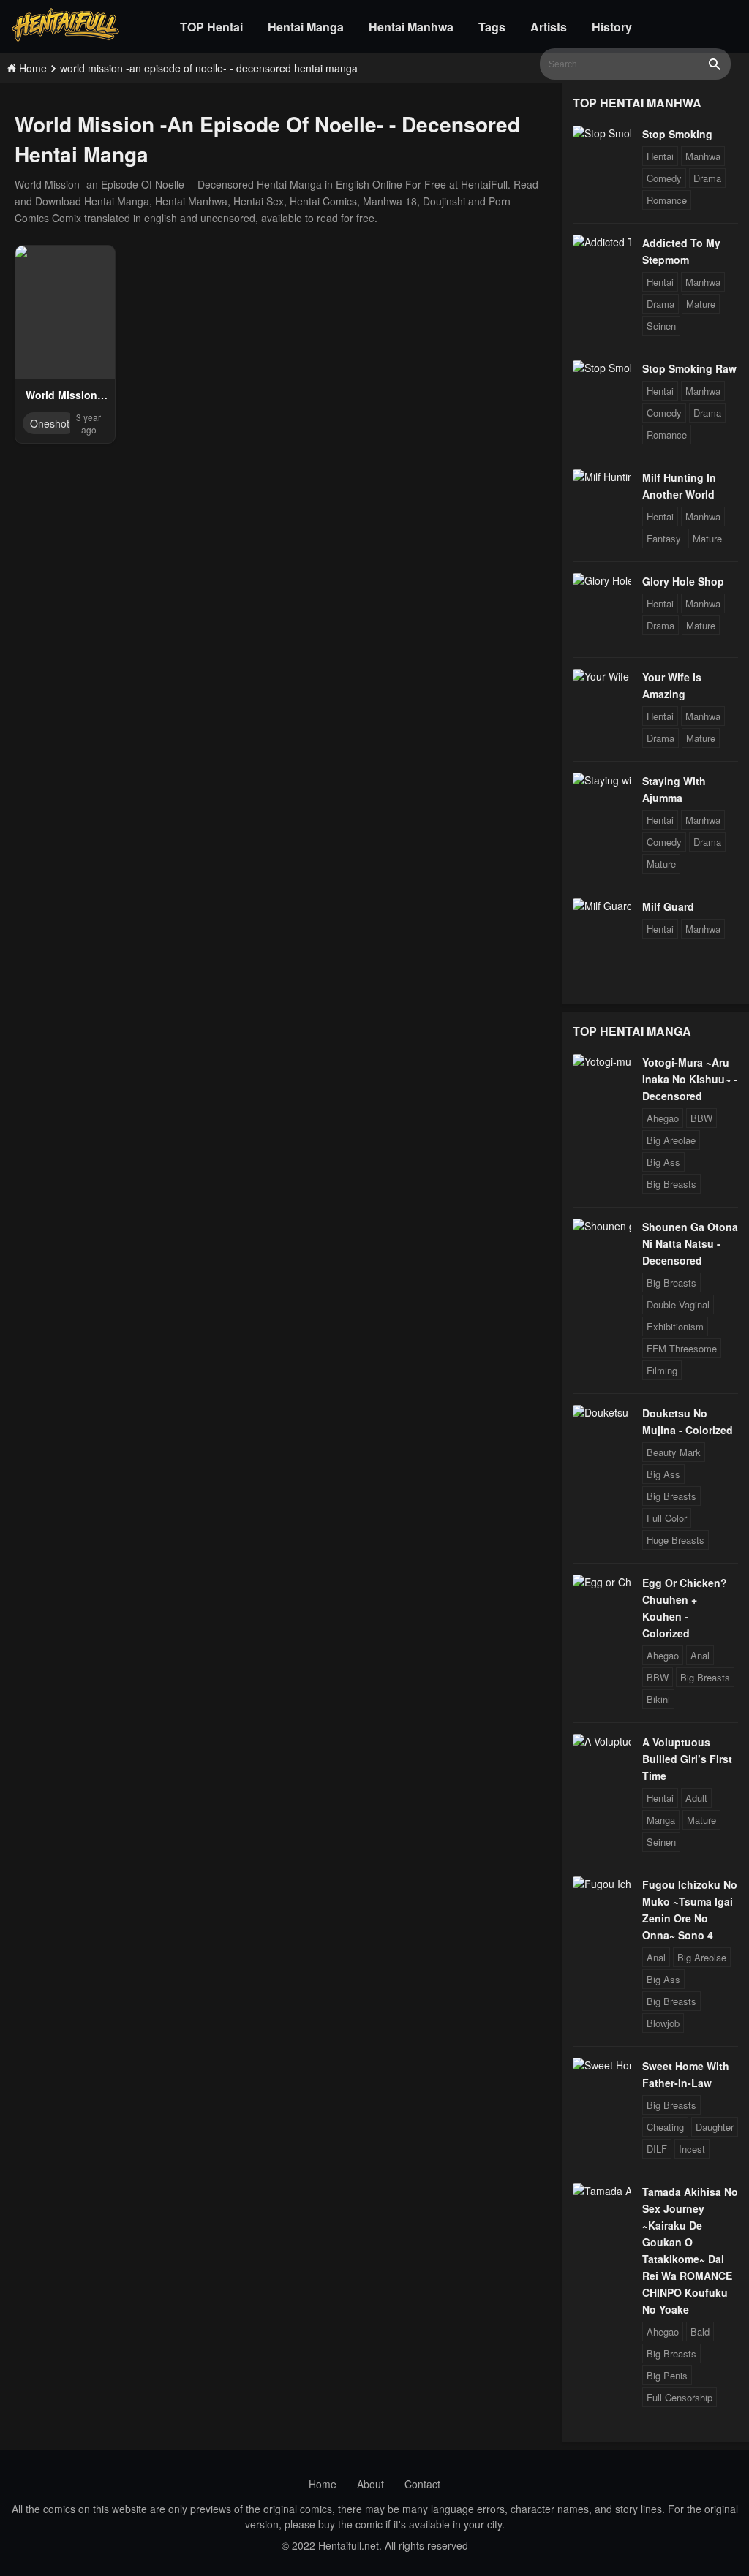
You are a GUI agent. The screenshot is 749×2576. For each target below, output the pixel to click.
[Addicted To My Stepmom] (602, 242)
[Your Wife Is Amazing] (602, 676)
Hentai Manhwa (411, 27)
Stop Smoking (677, 134)
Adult (696, 1798)
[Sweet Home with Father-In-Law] (602, 2065)
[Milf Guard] (602, 906)
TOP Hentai (211, 27)
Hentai (660, 156)
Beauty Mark (674, 1452)
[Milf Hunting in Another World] (602, 477)
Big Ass (663, 1162)
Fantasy (664, 538)
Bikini (658, 1699)
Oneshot (50, 423)
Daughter (715, 2127)
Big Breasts (671, 1184)
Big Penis (667, 2375)
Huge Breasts (675, 1540)
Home (323, 2484)
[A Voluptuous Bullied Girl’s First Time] (602, 1741)
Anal (700, 1655)
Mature (701, 304)
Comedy (664, 178)
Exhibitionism (675, 1326)
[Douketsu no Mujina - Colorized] (602, 1412)
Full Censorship (680, 2397)
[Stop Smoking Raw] (602, 368)
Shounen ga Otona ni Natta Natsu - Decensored (690, 1243)
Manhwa (703, 156)
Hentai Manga (306, 27)
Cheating (665, 2127)
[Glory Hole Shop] (602, 580)
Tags (492, 27)
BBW (701, 1118)
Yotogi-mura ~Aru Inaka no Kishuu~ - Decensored (690, 1079)
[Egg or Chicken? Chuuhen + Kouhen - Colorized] (602, 1582)
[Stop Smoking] (602, 133)
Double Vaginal (678, 1304)
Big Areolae (671, 1140)
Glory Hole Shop (683, 581)
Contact (422, 2484)
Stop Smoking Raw (689, 368)
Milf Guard (668, 906)
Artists (549, 27)
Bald (700, 2331)
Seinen (661, 326)
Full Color (667, 1518)
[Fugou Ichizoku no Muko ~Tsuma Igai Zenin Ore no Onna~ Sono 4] (602, 1884)
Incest (692, 2149)
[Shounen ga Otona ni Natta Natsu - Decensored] (602, 1226)
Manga (661, 1820)
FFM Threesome (682, 1348)
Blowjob (663, 2023)
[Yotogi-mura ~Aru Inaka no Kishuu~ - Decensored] (602, 1061)
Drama (707, 178)
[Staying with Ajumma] (602, 780)
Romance (667, 200)
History (612, 27)
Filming (662, 1370)
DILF (657, 2149)
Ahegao (663, 1118)
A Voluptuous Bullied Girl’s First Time (687, 1759)
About (370, 2484)
